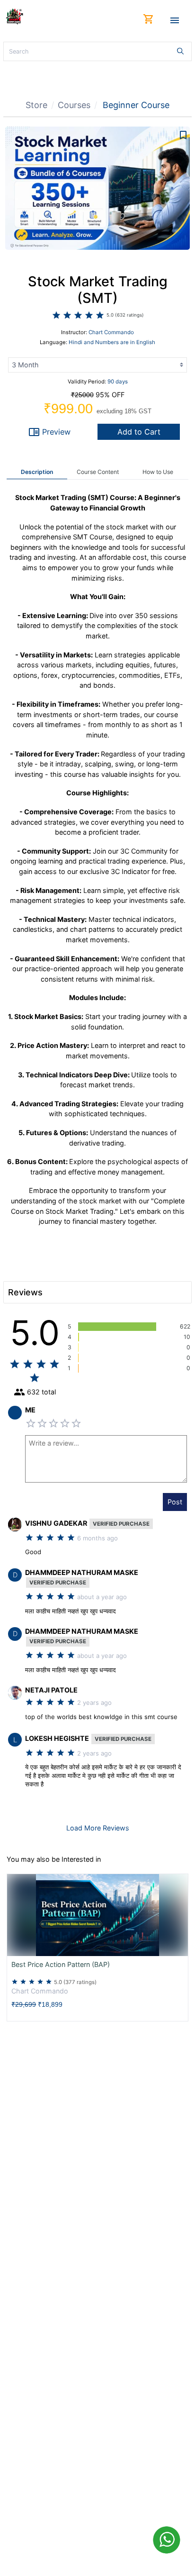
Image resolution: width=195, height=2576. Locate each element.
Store (36, 105)
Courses (74, 105)
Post (175, 1502)
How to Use (158, 472)
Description (37, 472)
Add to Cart (139, 432)
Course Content (98, 472)
